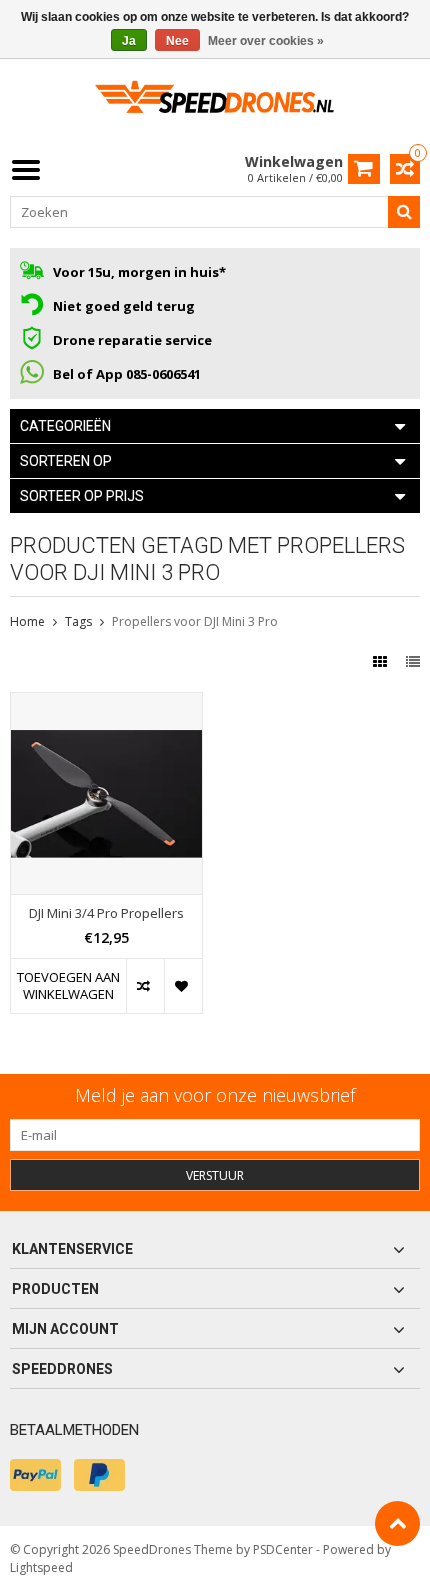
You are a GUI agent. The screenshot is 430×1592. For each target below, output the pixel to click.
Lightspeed (41, 1567)
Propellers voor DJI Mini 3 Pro (195, 621)
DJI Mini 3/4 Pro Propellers (106, 913)
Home (27, 621)
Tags (78, 621)
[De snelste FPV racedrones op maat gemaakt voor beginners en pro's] (215, 103)
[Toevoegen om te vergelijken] (145, 986)
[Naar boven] (397, 1523)
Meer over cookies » (266, 41)
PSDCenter (283, 1549)
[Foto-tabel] (382, 661)
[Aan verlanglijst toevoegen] (183, 986)
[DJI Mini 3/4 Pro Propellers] (106, 703)
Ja (129, 41)
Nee (177, 41)
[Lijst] (413, 661)
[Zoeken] (404, 212)
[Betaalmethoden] (35, 1475)
